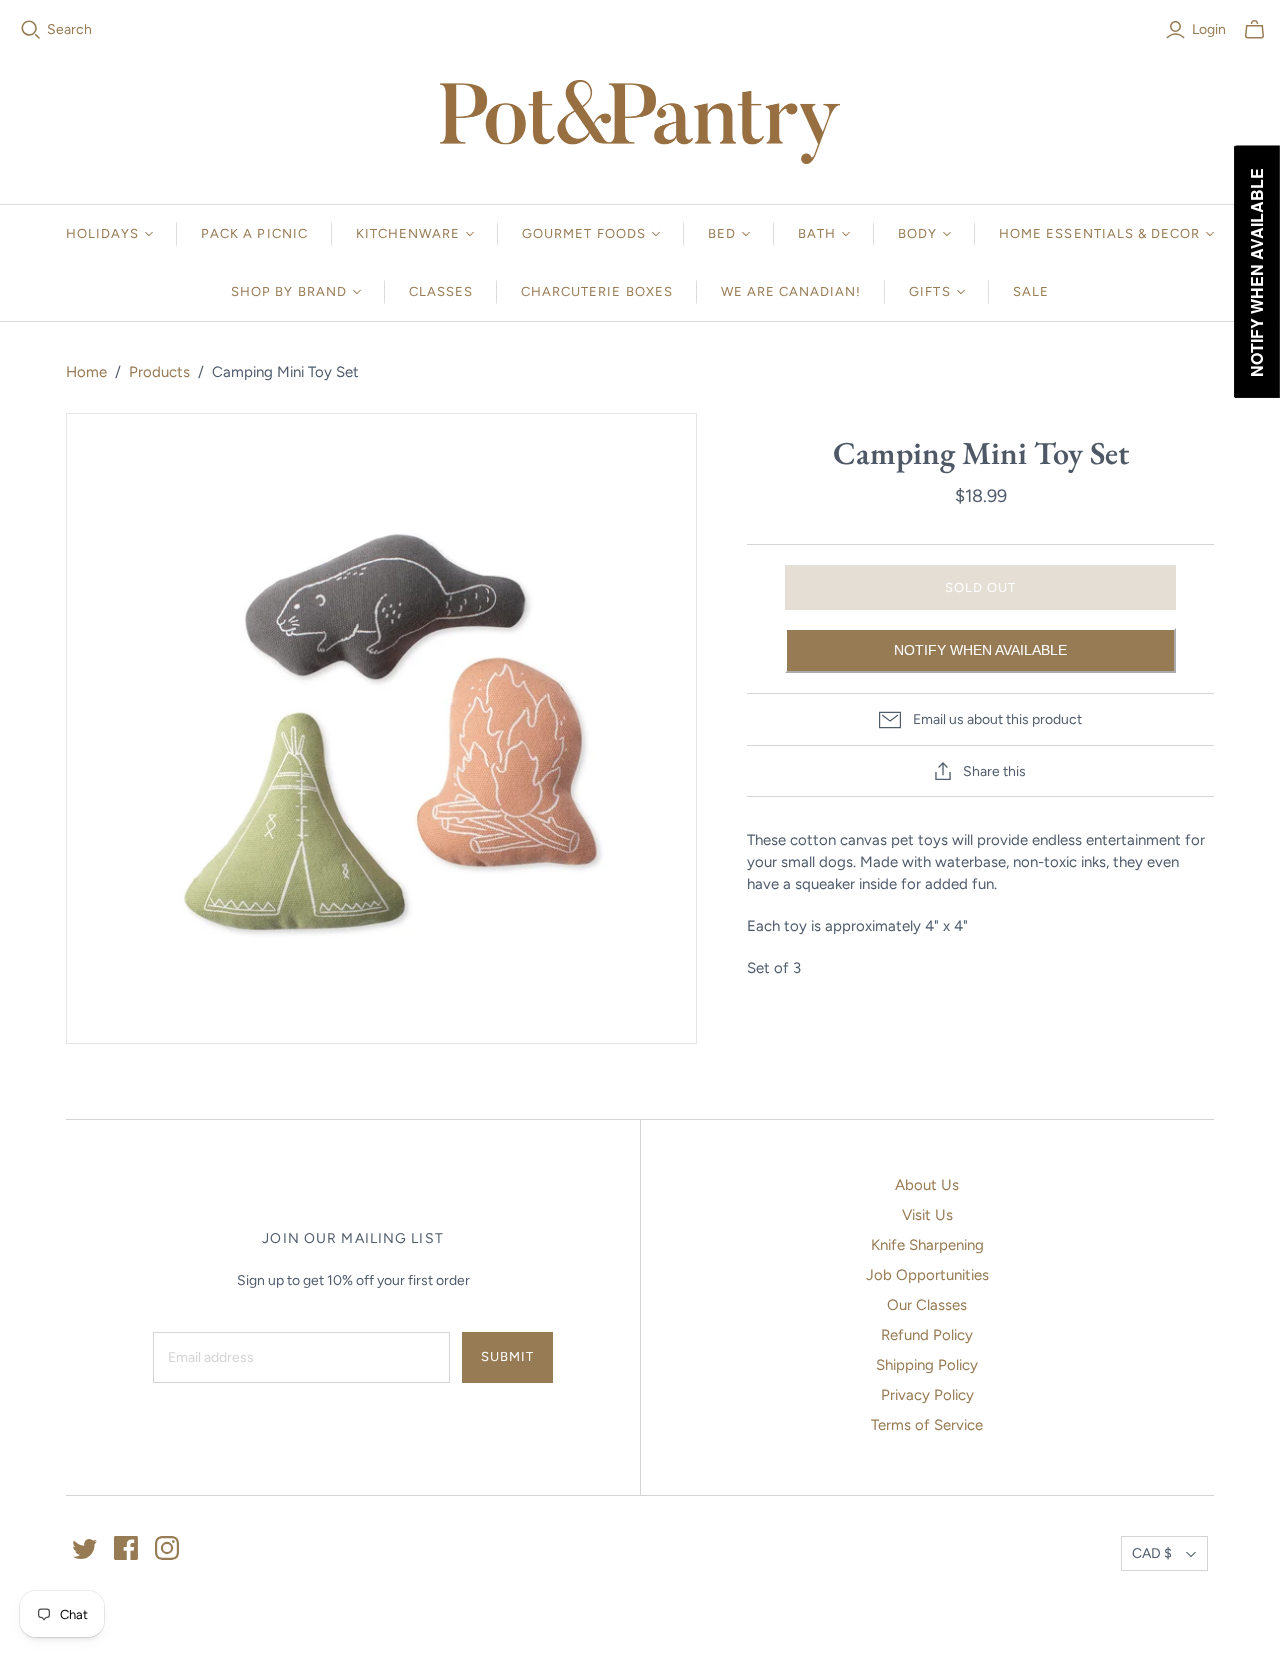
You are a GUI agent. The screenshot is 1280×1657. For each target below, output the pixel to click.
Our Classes (927, 1305)
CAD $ (1152, 1553)
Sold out (980, 587)
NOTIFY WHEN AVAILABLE (980, 650)
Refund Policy (927, 1335)
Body (917, 233)
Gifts (929, 291)
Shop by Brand (289, 291)
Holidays (102, 233)
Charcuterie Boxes (597, 291)
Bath (817, 233)
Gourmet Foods (584, 233)
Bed (722, 233)
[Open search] (31, 30)
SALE (1031, 291)
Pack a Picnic (254, 233)
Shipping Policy (927, 1365)
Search (69, 29)
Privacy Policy (927, 1395)
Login (1209, 29)
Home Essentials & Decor (1099, 233)
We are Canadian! (791, 291)
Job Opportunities (927, 1275)
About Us (927, 1185)
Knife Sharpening (927, 1245)
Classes (441, 291)
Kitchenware (408, 233)
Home (86, 372)
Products (159, 372)
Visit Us (927, 1215)
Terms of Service (927, 1425)
